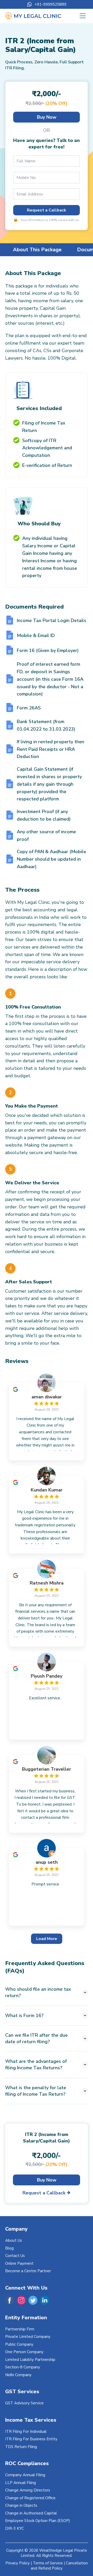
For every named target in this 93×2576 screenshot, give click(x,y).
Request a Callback (47, 210)
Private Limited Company (28, 2337)
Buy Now (47, 117)
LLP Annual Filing (21, 2483)
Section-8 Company (23, 2367)
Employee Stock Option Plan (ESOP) (38, 2521)
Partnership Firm (20, 2329)
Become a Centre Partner (28, 2271)
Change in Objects (21, 2505)
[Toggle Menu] (83, 16)
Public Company (19, 2344)
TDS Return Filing (21, 2447)
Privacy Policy (18, 2563)
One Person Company (24, 2352)
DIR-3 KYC (15, 2528)
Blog (9, 2248)
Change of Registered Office (30, 2498)
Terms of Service (48, 2563)
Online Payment (19, 2263)
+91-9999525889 (51, 5)
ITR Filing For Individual (26, 2431)
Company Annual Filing (25, 2475)
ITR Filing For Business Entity (31, 2439)
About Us (14, 2240)
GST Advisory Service (24, 2403)
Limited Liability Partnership (30, 2360)
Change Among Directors (28, 2490)
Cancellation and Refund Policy (59, 2566)
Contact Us (15, 2256)
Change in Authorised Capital (31, 2513)
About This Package (37, 250)
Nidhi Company (18, 2375)
